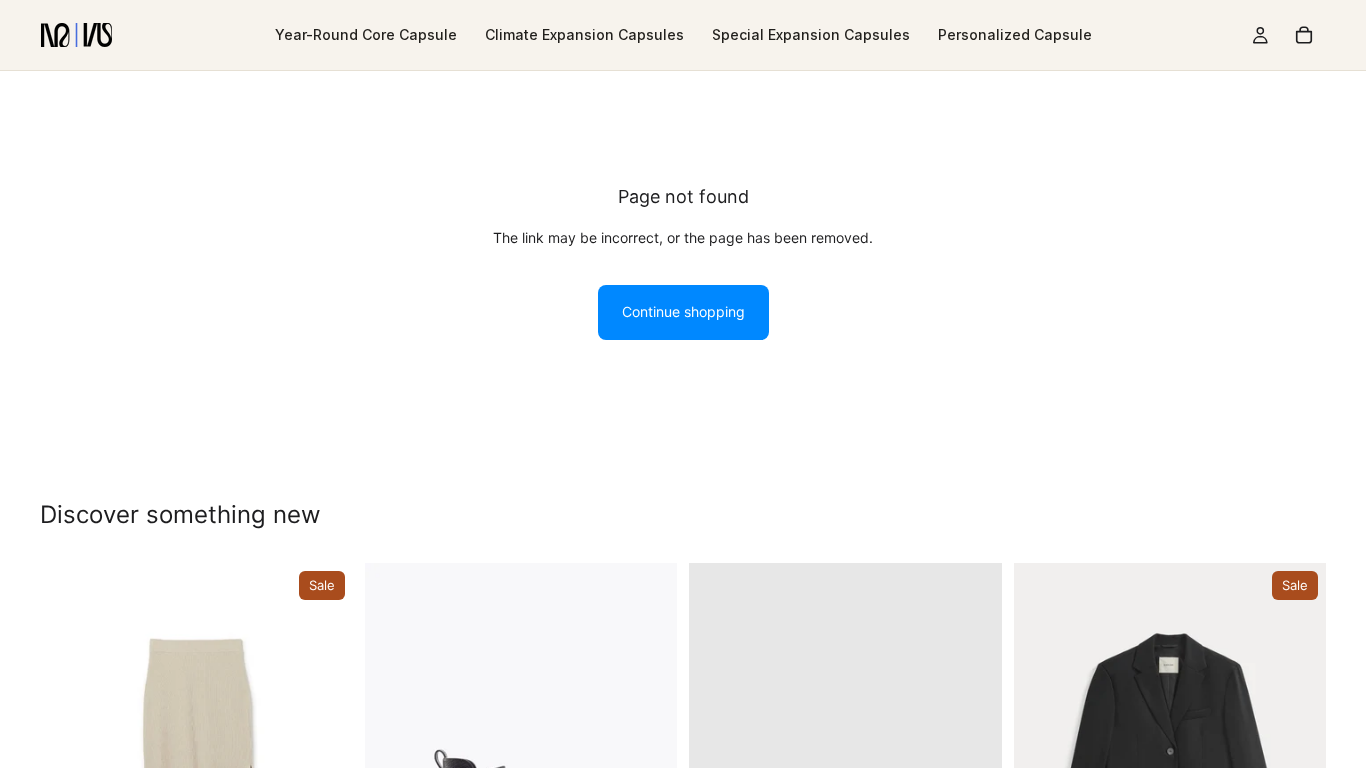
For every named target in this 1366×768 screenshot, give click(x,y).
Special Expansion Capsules (811, 34)
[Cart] (1304, 35)
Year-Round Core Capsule (366, 34)
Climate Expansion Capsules (584, 34)
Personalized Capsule (1015, 34)
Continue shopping (683, 311)
